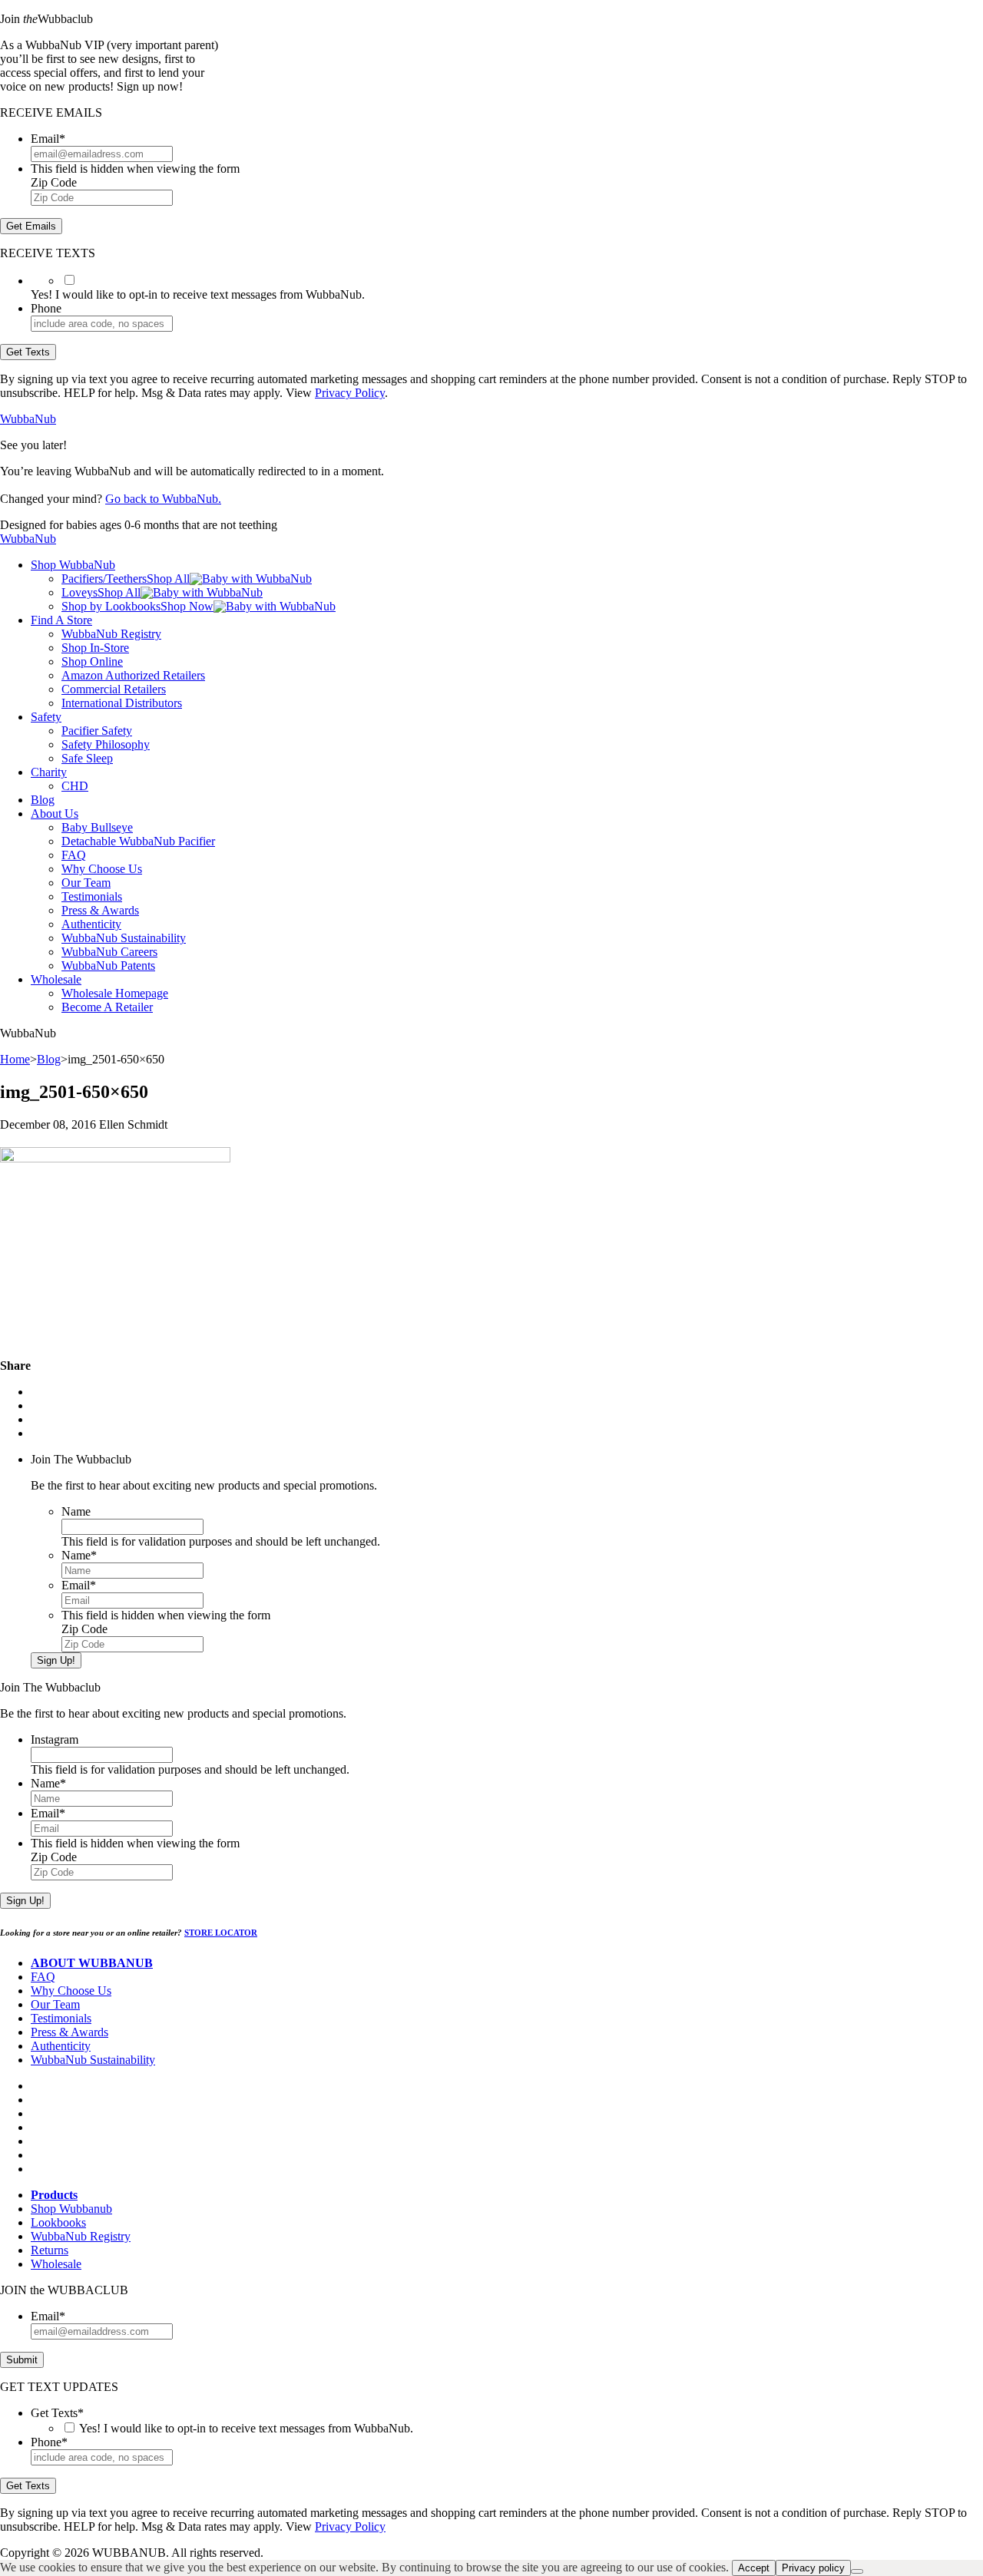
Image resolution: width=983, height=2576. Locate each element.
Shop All (168, 579)
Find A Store (61, 620)
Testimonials (92, 896)
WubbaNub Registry (111, 634)
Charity (49, 772)
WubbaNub (28, 419)
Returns (50, 2250)
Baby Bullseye (97, 827)
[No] (857, 2571)
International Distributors (122, 703)
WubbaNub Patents (108, 966)
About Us (55, 813)
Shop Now (187, 606)
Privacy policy (813, 2568)
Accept (754, 2568)
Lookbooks (58, 2222)
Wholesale (56, 979)
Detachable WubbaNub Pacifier (138, 841)
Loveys (79, 592)
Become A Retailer (107, 1007)
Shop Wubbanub (71, 2209)
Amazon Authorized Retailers (133, 675)
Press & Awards (100, 910)
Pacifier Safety (97, 731)
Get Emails (31, 226)
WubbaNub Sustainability (124, 938)
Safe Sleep (87, 758)
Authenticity (91, 924)
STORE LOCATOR (221, 1933)
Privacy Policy (350, 393)
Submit (22, 2360)
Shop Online (92, 661)
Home (15, 1059)
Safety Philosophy (106, 744)
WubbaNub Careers (109, 952)
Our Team (86, 883)
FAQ (74, 855)
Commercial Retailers (114, 689)
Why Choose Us (102, 869)
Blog (43, 800)
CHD (75, 786)
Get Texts (28, 352)
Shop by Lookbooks (111, 606)
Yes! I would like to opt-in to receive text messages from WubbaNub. (246, 2428)
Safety (46, 717)
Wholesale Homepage (115, 993)
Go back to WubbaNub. (163, 499)
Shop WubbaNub (73, 565)
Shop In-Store (95, 648)
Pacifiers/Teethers (104, 579)
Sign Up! (56, 1660)
